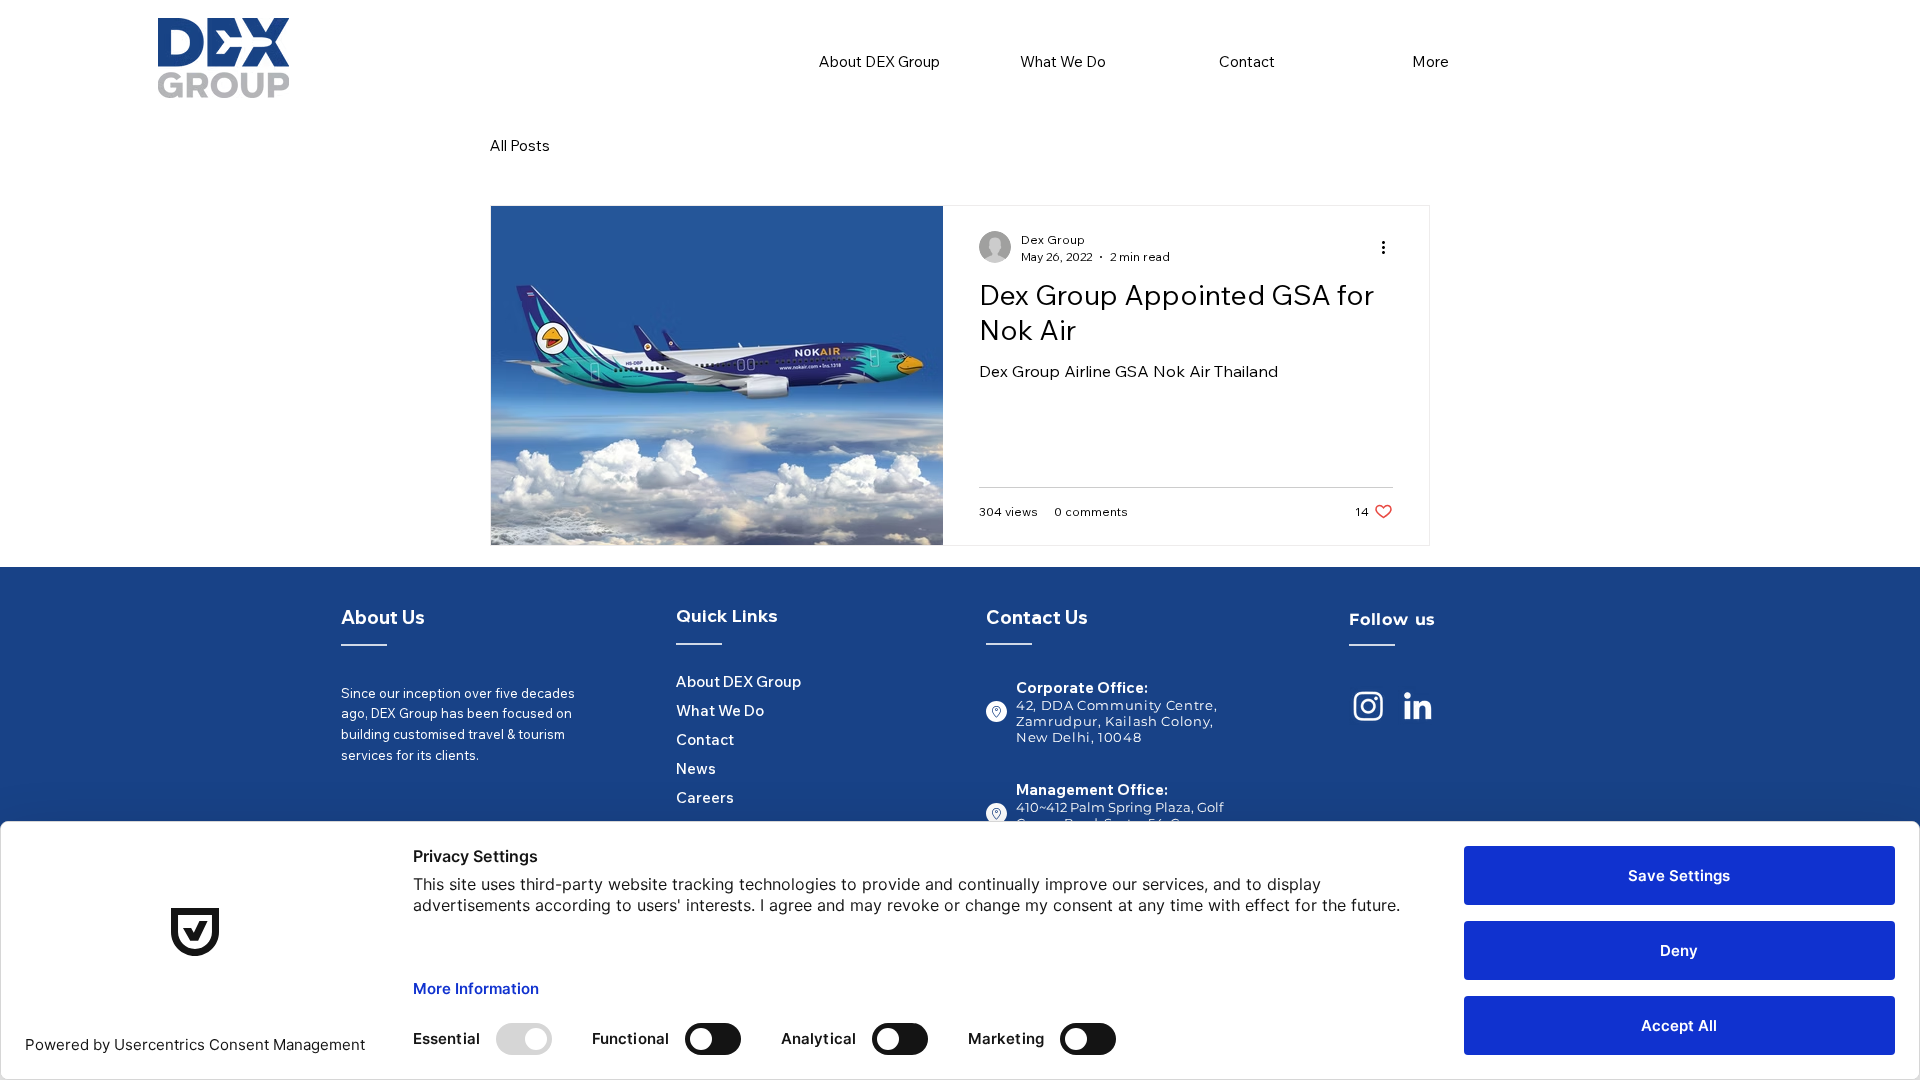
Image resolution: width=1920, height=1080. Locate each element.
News (696, 768)
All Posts (520, 145)
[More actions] (1390, 247)
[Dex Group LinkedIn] (1417, 705)
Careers (705, 797)
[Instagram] (1368, 705)
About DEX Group (724, 681)
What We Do (720, 710)
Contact (705, 739)
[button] (1063, 52)
